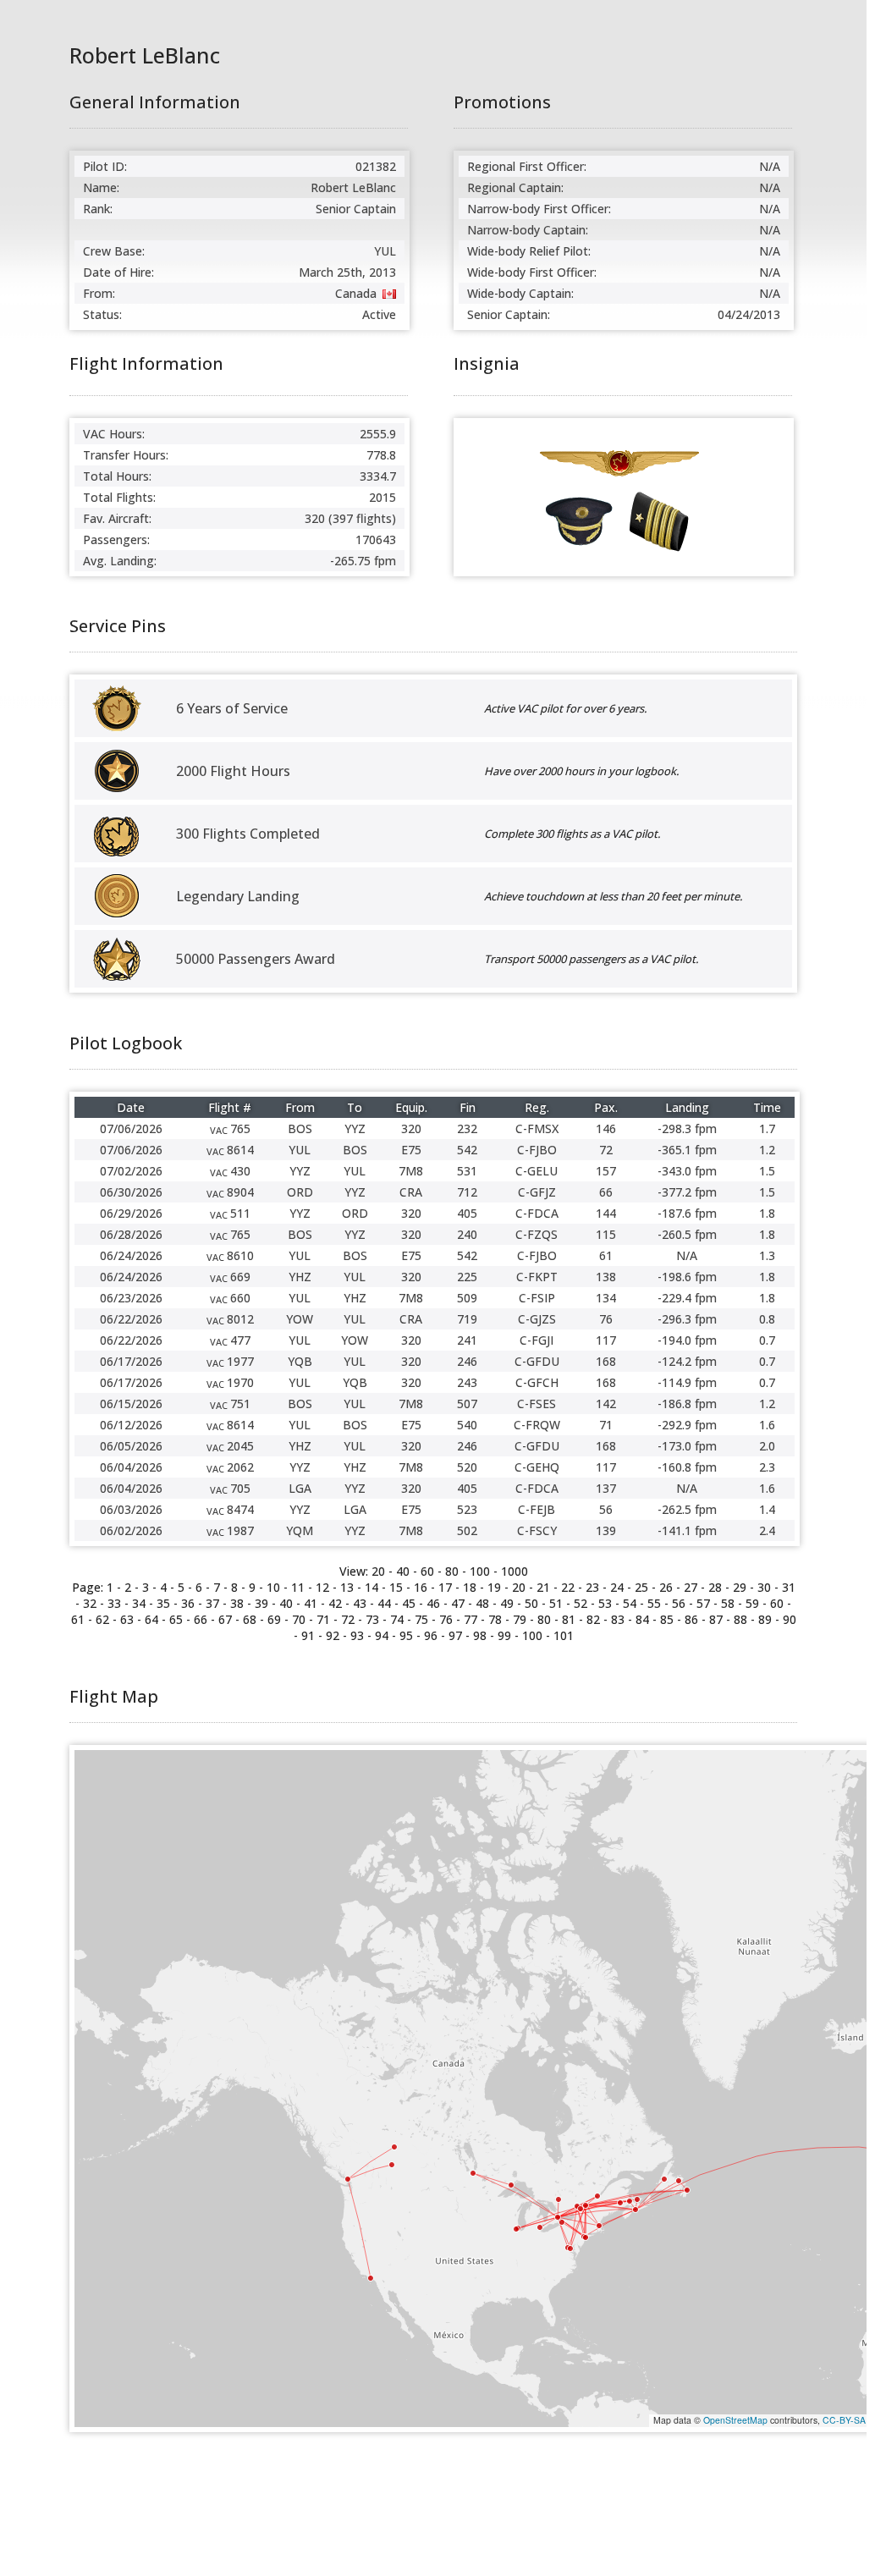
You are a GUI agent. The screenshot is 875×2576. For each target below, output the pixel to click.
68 (250, 1619)
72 (348, 1619)
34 (139, 1603)
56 (679, 1603)
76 (446, 1619)
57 (703, 1603)
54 (630, 1603)
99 (504, 1635)
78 (495, 1619)
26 (666, 1587)
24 (617, 1587)
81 (569, 1619)
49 (507, 1603)
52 (581, 1603)
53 (605, 1603)
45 (409, 1603)
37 (212, 1603)
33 (114, 1603)
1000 (515, 1571)
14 (371, 1587)
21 (543, 1587)
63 (127, 1619)
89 (765, 1619)
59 (752, 1603)
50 (531, 1603)
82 (593, 1619)
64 (151, 1619)
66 (201, 1619)
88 (740, 1619)
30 (764, 1587)
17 (445, 1587)
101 (564, 1635)
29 (740, 1587)
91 (308, 1635)
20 (519, 1587)
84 (642, 1619)
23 (592, 1587)
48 (482, 1603)
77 (471, 1619)
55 (654, 1603)
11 (298, 1587)
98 (480, 1635)
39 (261, 1603)
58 (728, 1603)
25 (641, 1587)
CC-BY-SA (844, 2420)
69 (274, 1619)
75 (421, 1619)
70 (299, 1619)
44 (384, 1603)
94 (382, 1635)
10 (273, 1587)
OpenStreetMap (735, 2420)
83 (618, 1619)
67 (225, 1619)
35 (163, 1603)
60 (427, 1571)
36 (188, 1603)
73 (372, 1619)
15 (396, 1587)
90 (790, 1619)
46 (433, 1603)
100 (480, 1571)
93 (357, 1635)
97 (455, 1635)
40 (403, 1571)
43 (360, 1603)
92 (333, 1635)
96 (431, 1635)
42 (335, 1603)
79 (520, 1619)
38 (237, 1603)
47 (458, 1603)
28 (715, 1587)
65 (176, 1619)
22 (568, 1587)
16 (421, 1587)
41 (311, 1603)
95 (406, 1635)
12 (322, 1587)
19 (494, 1587)
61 (78, 1619)
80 (452, 1571)
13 (347, 1587)
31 (789, 1587)
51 (556, 1603)
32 (90, 1603)
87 (716, 1619)
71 (323, 1619)
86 (691, 1619)
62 (102, 1619)
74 (397, 1619)
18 (470, 1587)
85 (667, 1619)
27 (691, 1587)
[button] (636, 2210)
